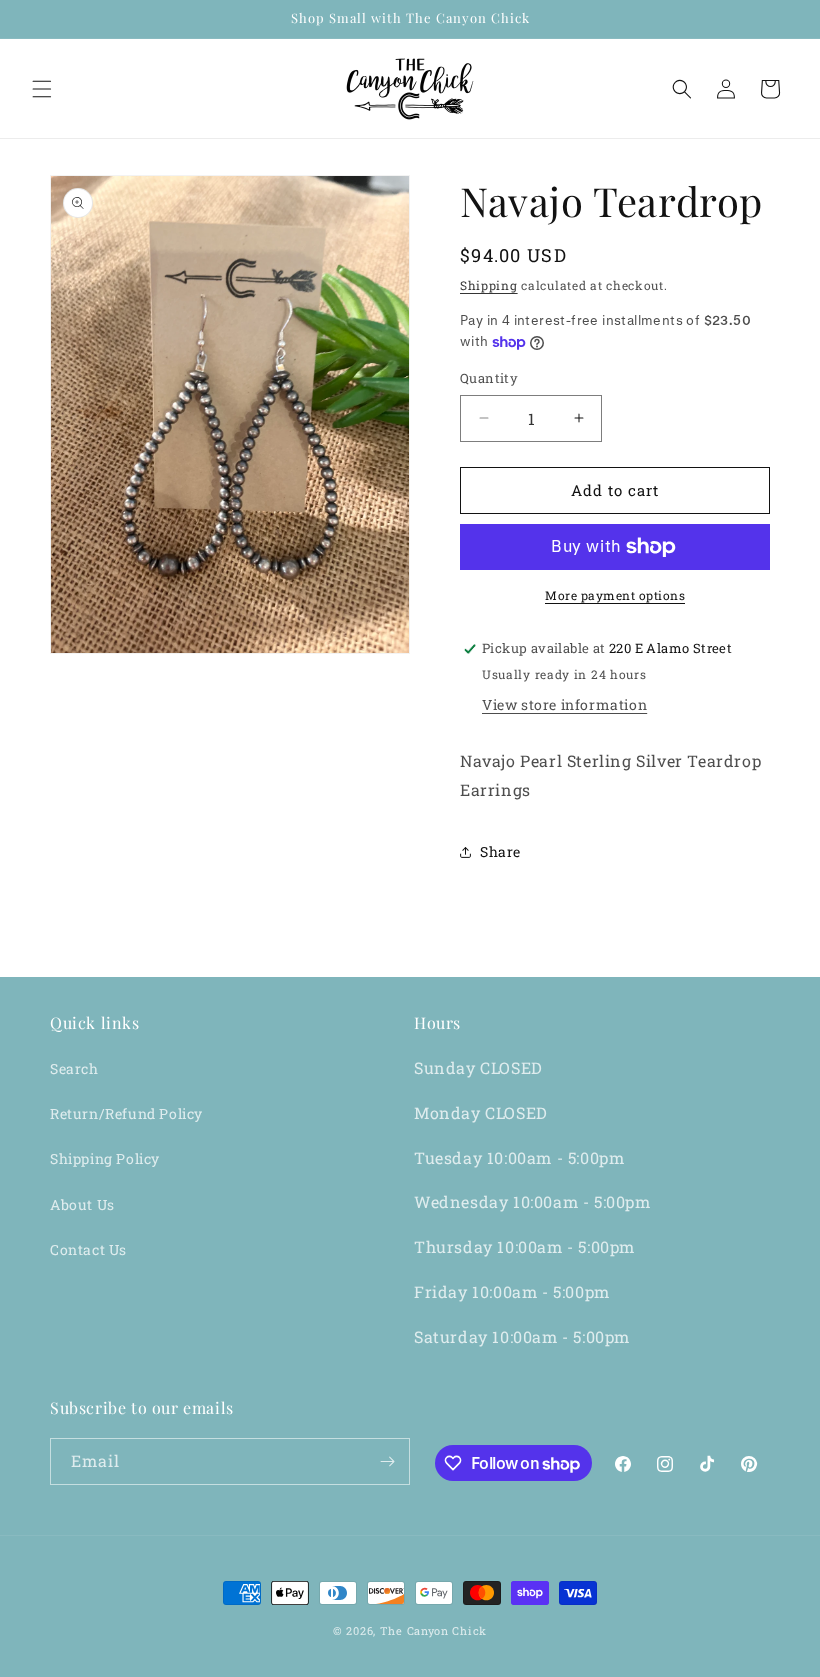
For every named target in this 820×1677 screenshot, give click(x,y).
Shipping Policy (105, 1158)
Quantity (489, 378)
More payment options (615, 595)
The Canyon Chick (433, 1630)
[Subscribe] (387, 1461)
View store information (564, 704)
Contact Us (88, 1249)
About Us (82, 1204)
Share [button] (500, 851)
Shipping (489, 285)
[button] (42, 89)
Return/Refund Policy (126, 1113)
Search (74, 1068)
